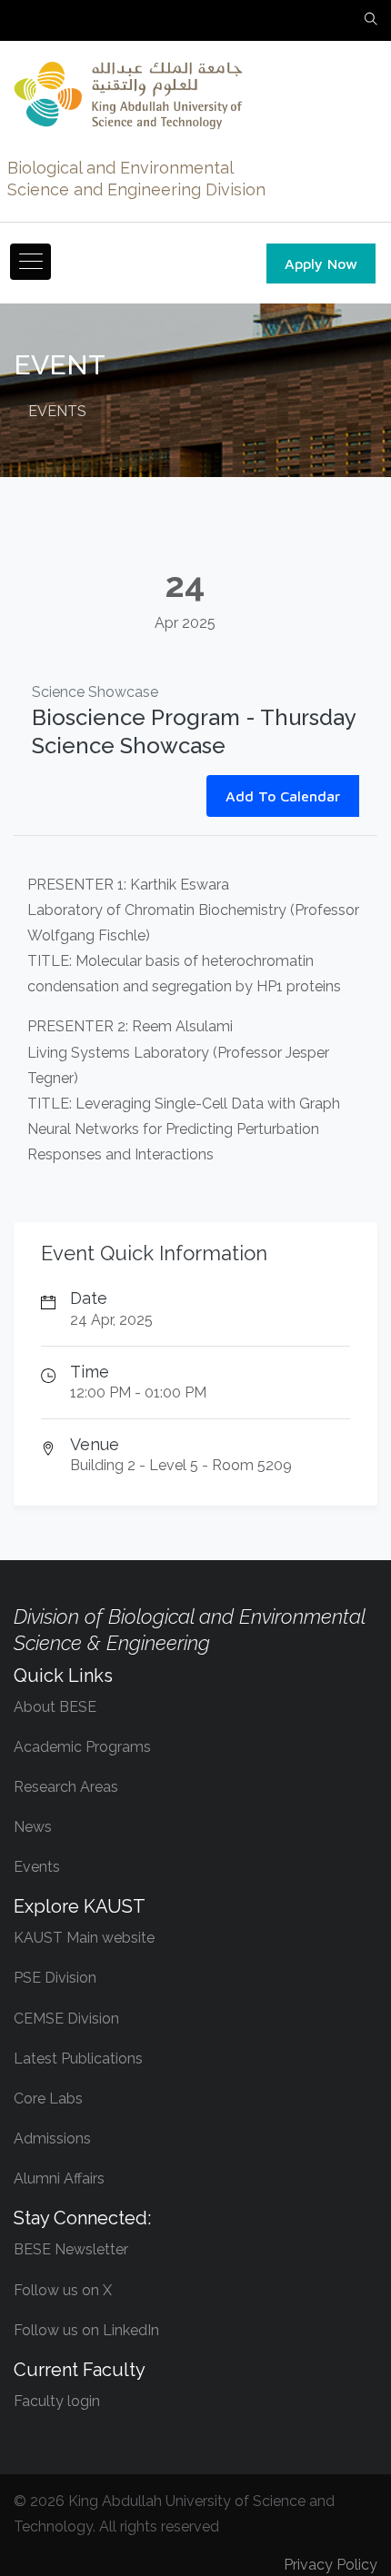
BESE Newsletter (71, 2249)
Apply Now (321, 264)
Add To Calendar (283, 796)
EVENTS (57, 411)
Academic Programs (82, 1747)
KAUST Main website (84, 1938)
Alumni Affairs (59, 2178)
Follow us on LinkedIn (86, 2330)
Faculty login (57, 2401)
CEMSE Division (66, 2019)
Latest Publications (78, 2059)
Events (37, 1867)
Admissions (52, 2138)
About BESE (55, 1707)
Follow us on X (63, 2290)
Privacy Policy (331, 2565)
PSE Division (55, 1978)
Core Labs (48, 2099)
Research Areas (66, 1787)
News (33, 1827)
